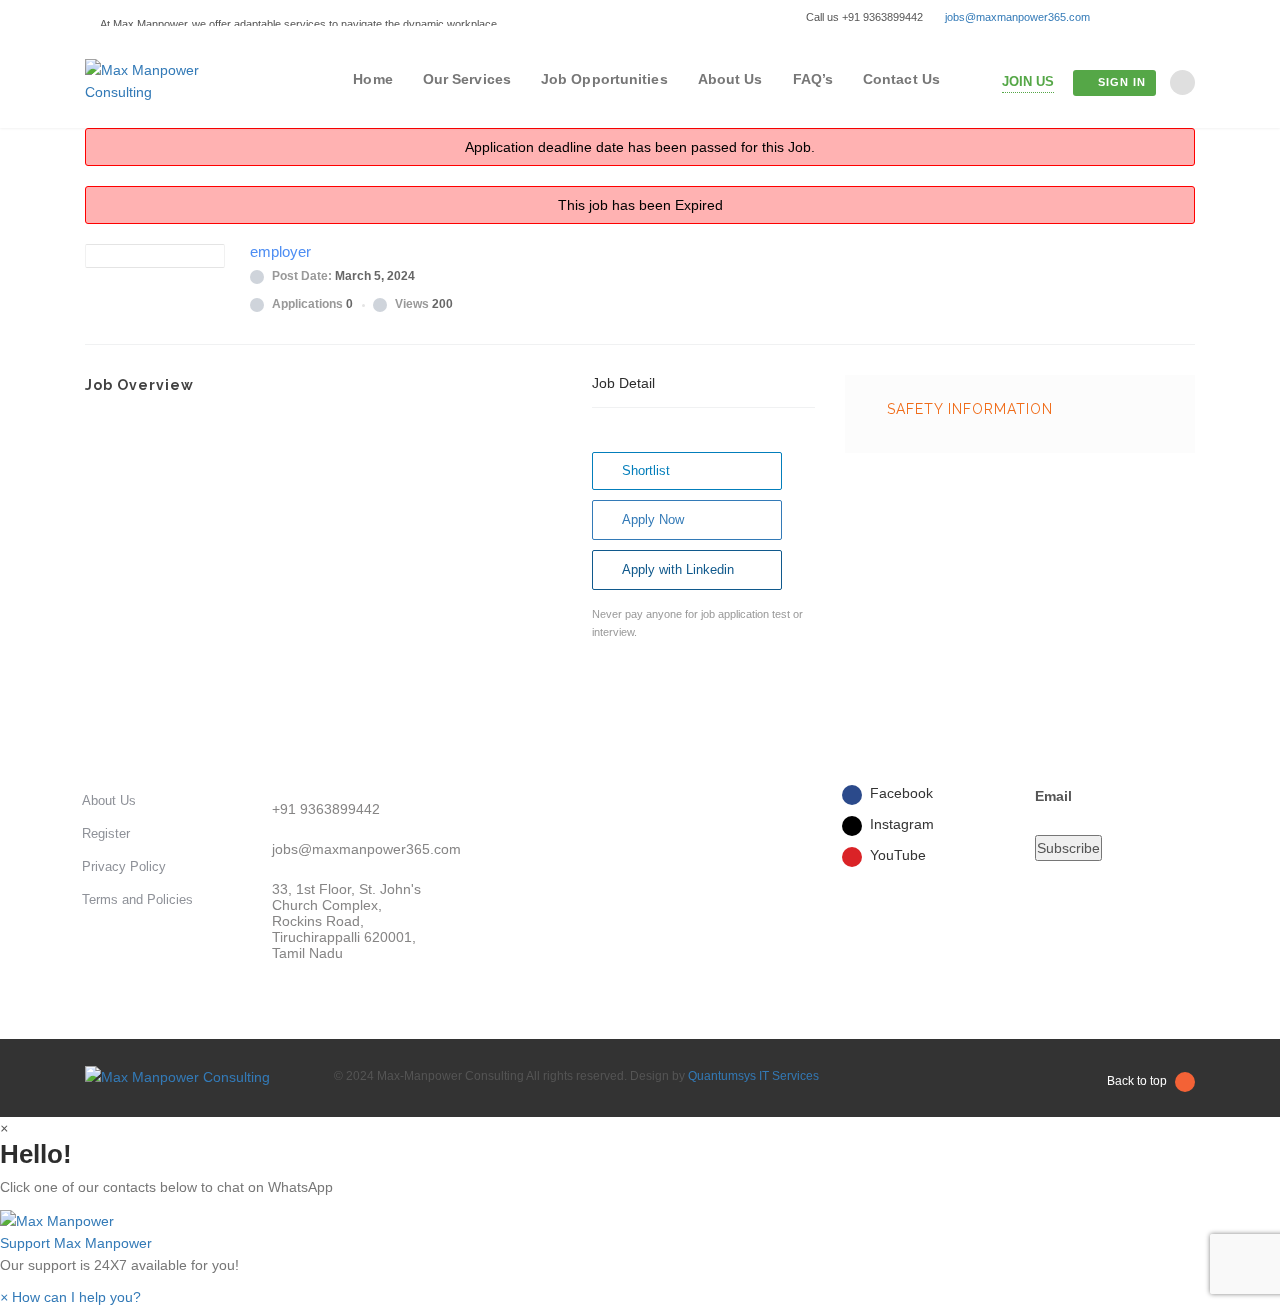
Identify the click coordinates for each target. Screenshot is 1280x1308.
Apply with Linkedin (678, 569)
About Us (730, 79)
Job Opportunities (604, 79)
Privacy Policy (124, 866)
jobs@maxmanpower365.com (1017, 17)
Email (1053, 796)
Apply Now (653, 519)
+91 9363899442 (326, 809)
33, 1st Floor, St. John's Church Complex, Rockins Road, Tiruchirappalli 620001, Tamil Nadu (346, 921)
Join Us (1028, 81)
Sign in (1122, 82)
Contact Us (901, 79)
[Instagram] (1157, 17)
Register (106, 833)
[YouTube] (1186, 17)
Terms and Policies (137, 899)
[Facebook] (1128, 17)
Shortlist (646, 470)
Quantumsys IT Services (753, 1076)
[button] (640, 1230)
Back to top (1137, 1081)
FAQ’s (813, 79)
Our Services (467, 79)
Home (372, 79)
